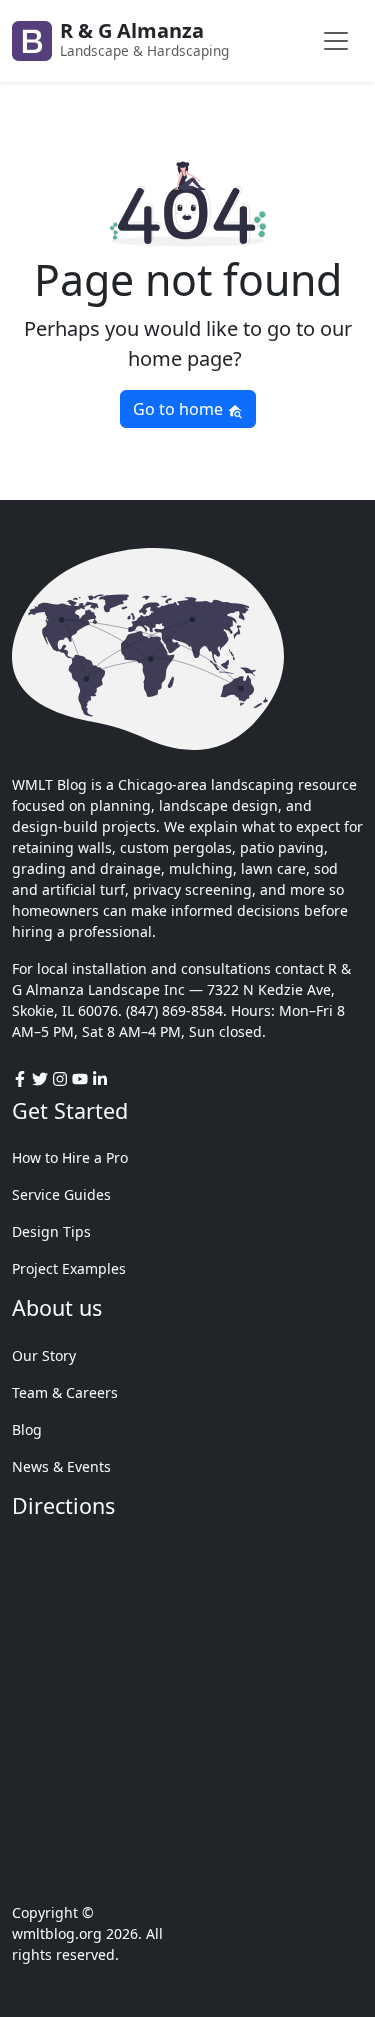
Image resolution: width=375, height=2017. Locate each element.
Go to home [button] (180, 409)
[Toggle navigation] (336, 41)
